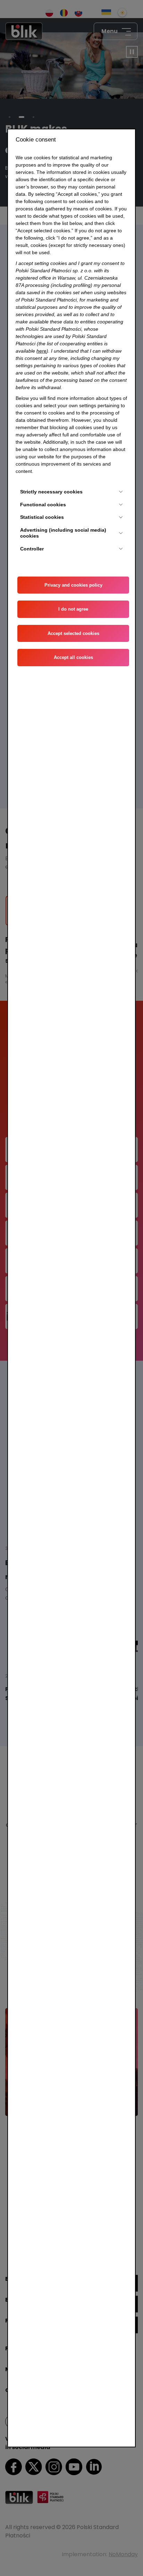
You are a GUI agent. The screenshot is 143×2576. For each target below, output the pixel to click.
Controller (32, 549)
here (41, 351)
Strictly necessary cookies (51, 492)
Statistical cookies (42, 517)
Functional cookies (43, 505)
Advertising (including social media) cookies (63, 533)
